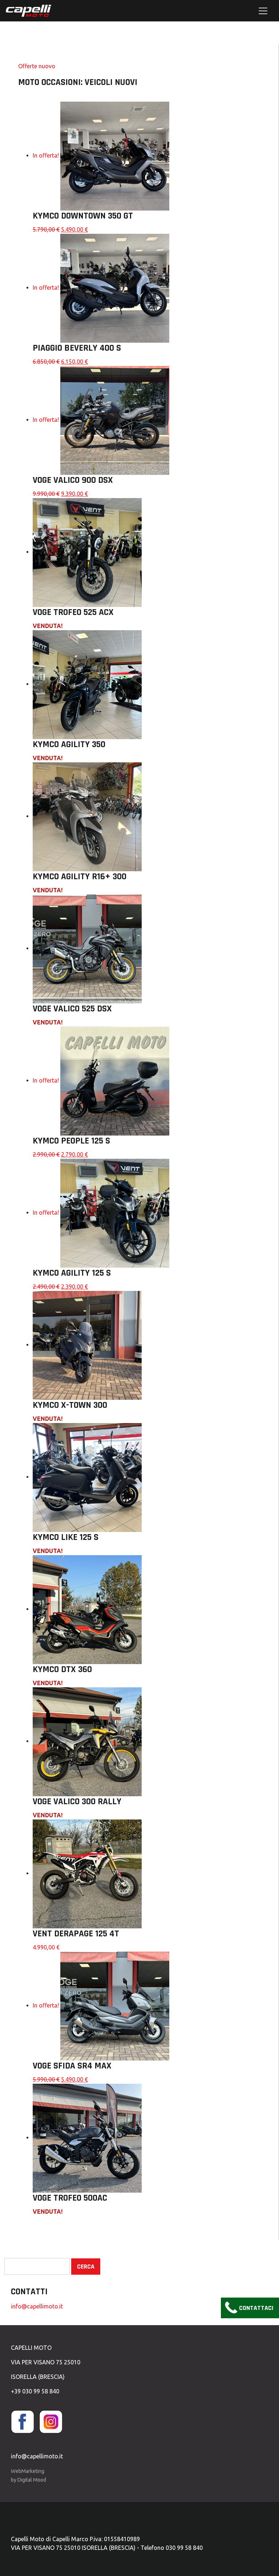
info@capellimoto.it (37, 2306)
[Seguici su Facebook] (24, 2421)
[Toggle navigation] (263, 11)
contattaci (256, 2308)
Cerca (86, 2267)
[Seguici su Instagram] (53, 2421)
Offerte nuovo (37, 66)
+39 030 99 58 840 (35, 2391)
